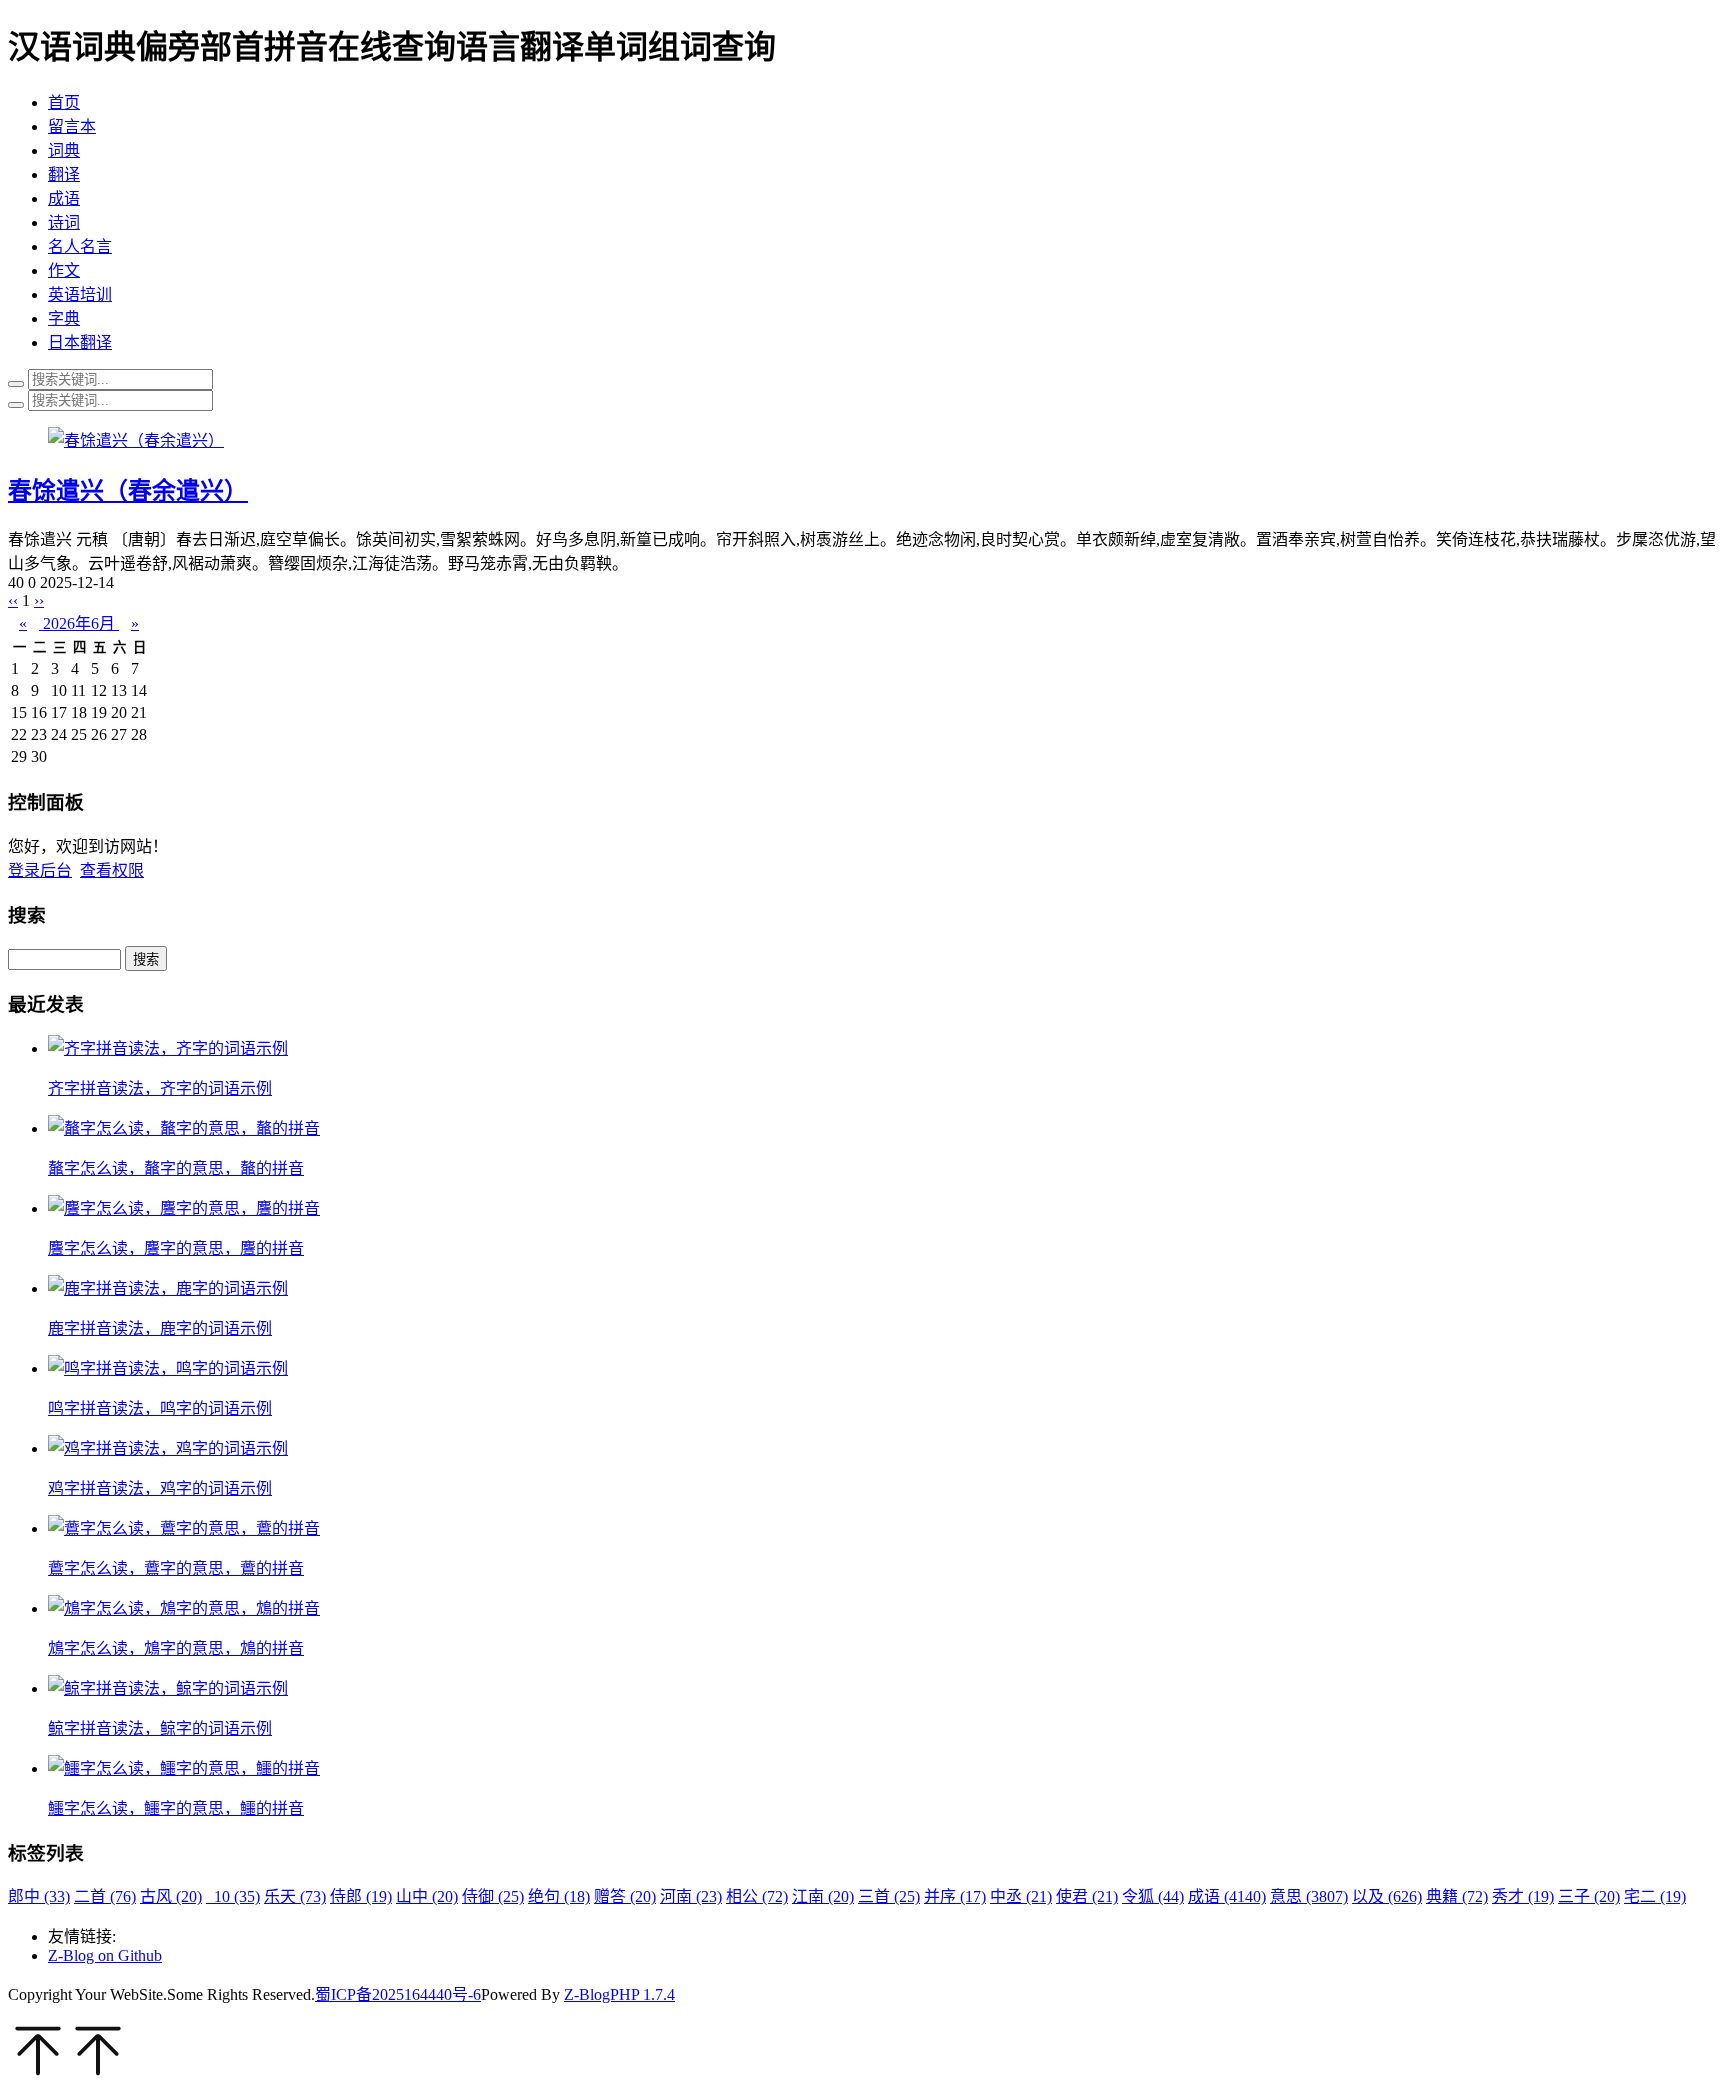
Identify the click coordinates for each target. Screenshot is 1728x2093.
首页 (64, 102)
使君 (1087, 1896)
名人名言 (80, 246)
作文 (64, 270)
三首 (889, 1896)
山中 (427, 1896)
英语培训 (80, 294)
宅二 (1655, 1896)
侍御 (493, 1896)
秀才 (1523, 1896)
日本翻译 (80, 342)
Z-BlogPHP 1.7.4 (619, 1994)
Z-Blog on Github (105, 1955)
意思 (1309, 1896)
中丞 (1021, 1896)
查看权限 (112, 870)
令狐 (1153, 1896)
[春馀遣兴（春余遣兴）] (136, 440)
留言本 (72, 126)
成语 (64, 198)
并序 (955, 1896)
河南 (691, 1896)
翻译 (64, 174)
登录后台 (40, 870)
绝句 (559, 1896)
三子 (1589, 1896)
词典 (64, 150)
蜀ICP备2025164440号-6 (398, 1994)
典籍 (1457, 1896)
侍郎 (361, 1896)
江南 (823, 1896)
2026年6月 (79, 623)
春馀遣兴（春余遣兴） (128, 491)
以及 (1387, 1896)
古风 (171, 1896)
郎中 (39, 1896)
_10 (233, 1896)
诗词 (64, 222)
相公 (757, 1896)
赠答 (625, 1896)
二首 (105, 1896)
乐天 (295, 1896)
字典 (64, 318)
